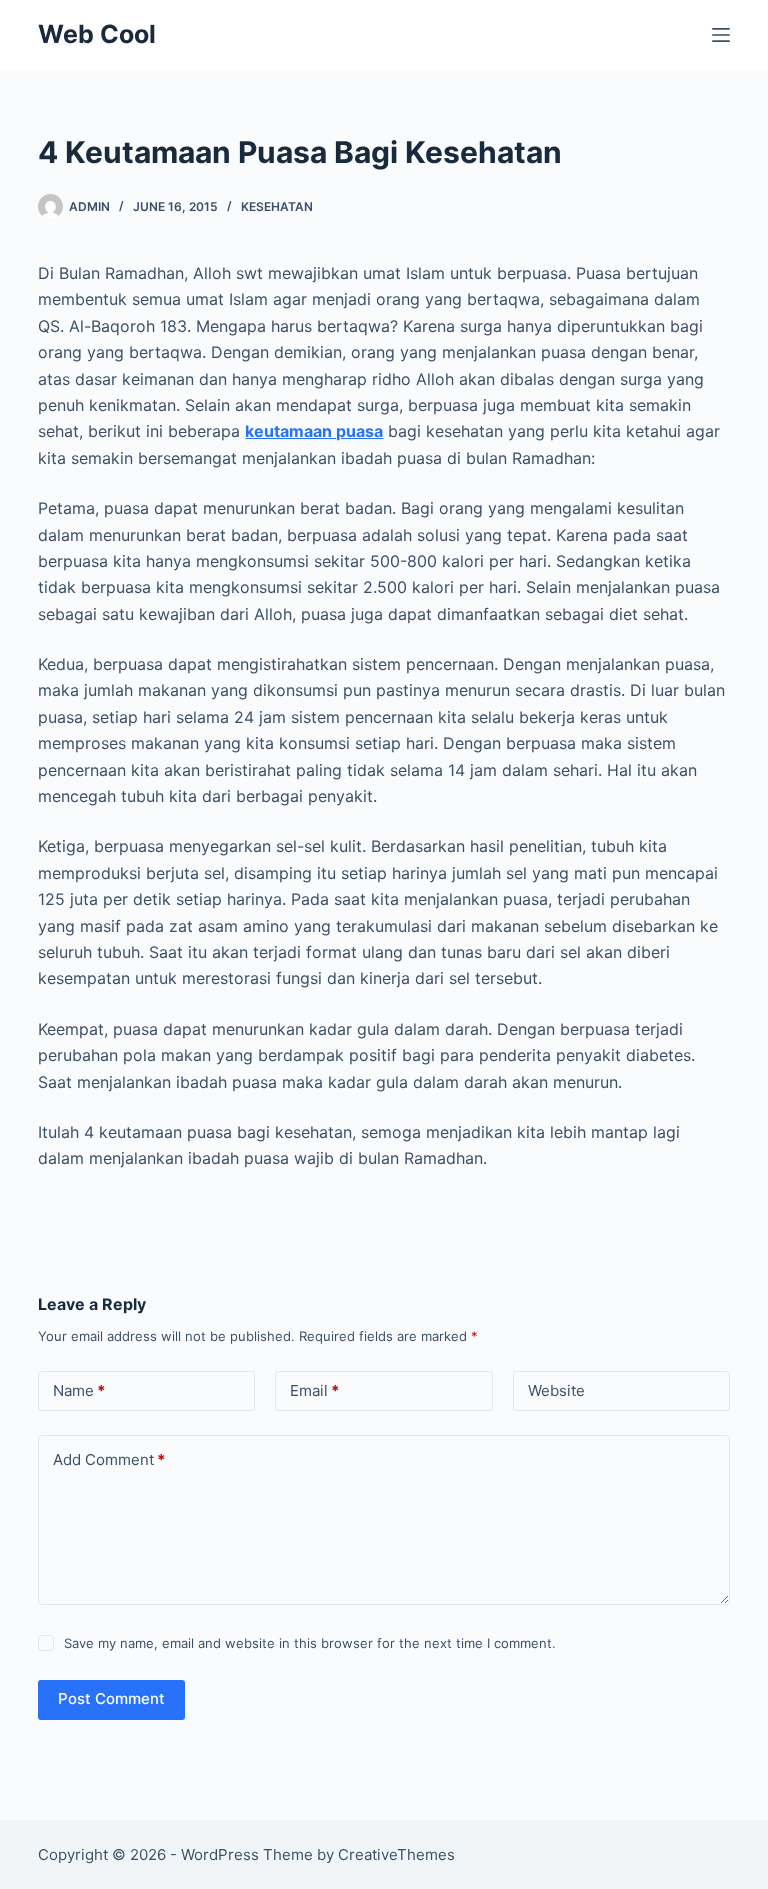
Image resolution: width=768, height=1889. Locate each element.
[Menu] (721, 35)
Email (314, 1390)
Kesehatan (277, 206)
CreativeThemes (396, 1854)
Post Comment (111, 1698)
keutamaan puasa (314, 431)
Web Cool (97, 34)
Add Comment (109, 1459)
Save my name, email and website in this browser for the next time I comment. (310, 1643)
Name (79, 1390)
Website (556, 1390)
